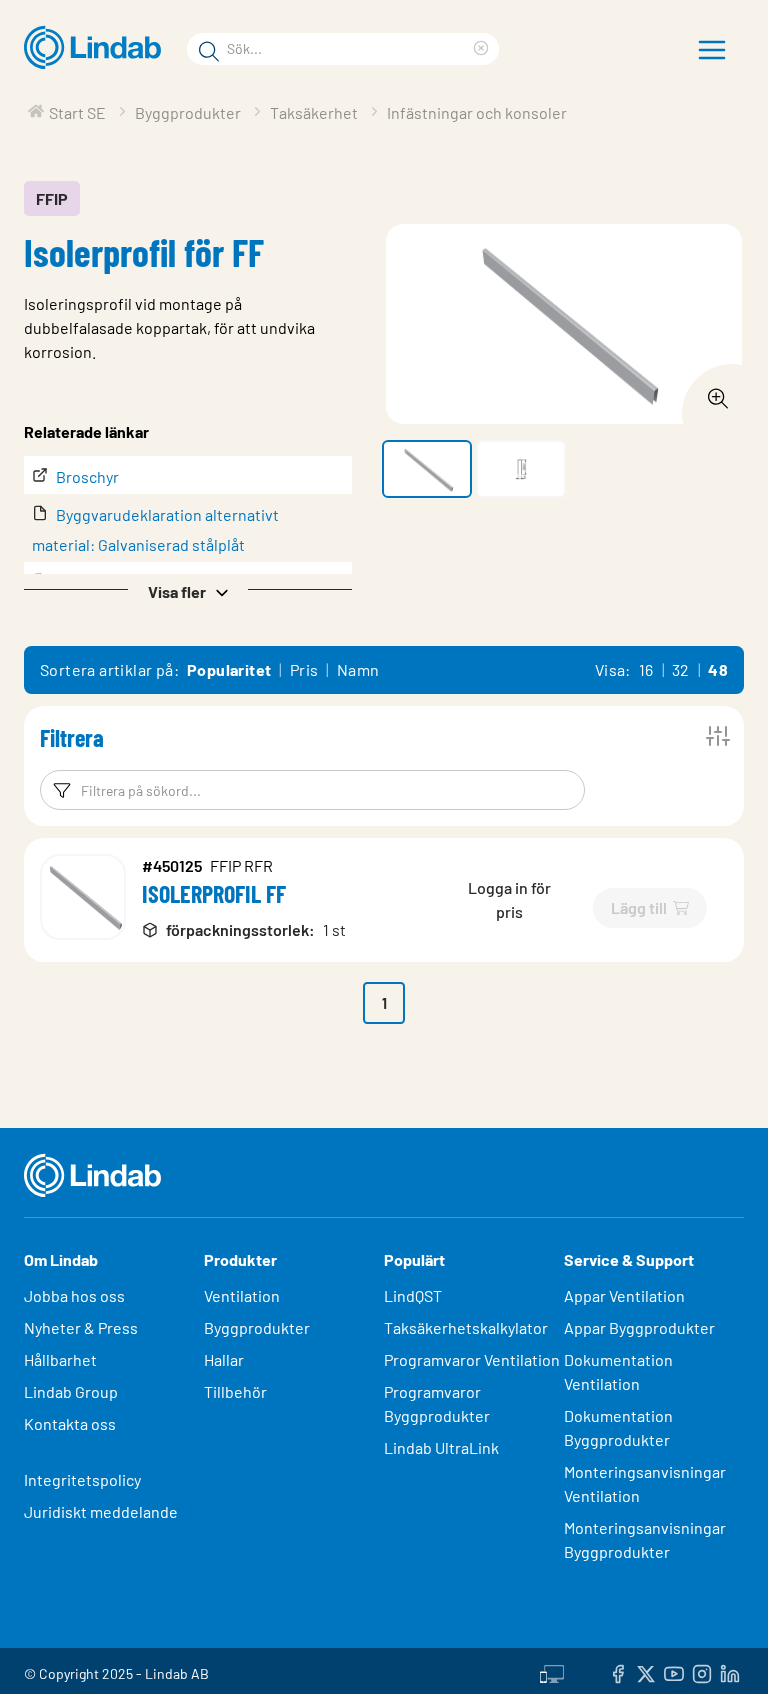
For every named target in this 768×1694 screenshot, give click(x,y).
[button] (188, 590)
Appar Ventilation (624, 1295)
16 (646, 669)
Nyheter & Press (81, 1327)
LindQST (413, 1295)
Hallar (224, 1359)
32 (681, 669)
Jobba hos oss (74, 1295)
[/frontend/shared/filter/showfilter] (718, 736)
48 (718, 669)
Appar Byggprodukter (639, 1327)
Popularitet (229, 669)
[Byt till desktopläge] (552, 1671)
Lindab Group (71, 1391)
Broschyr (87, 476)
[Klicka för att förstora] (712, 393)
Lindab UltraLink (441, 1447)
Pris (304, 669)
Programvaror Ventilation (472, 1359)
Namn (358, 669)
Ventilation (242, 1295)
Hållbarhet (60, 1359)
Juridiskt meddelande (101, 1511)
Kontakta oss (70, 1423)
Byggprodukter (257, 1327)
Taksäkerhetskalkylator (466, 1327)
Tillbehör (235, 1391)
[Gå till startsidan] (97, 48)
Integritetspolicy (82, 1479)
